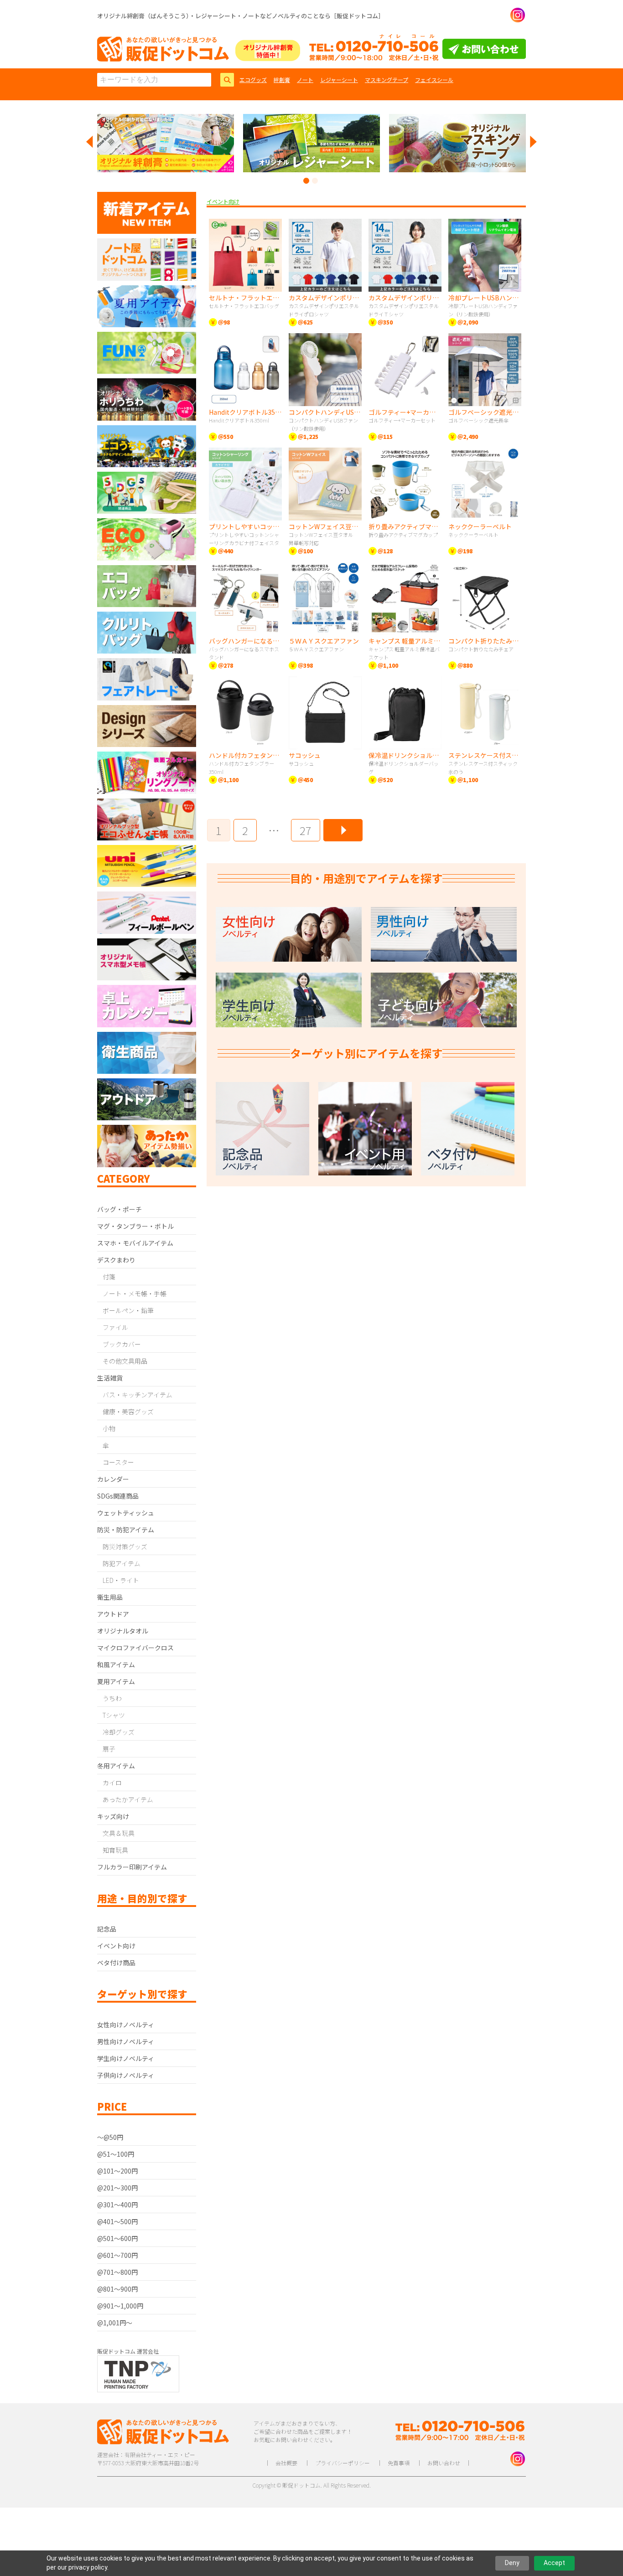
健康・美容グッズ (128, 1412)
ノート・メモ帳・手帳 (135, 1293)
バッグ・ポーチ (119, 1209)
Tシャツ (114, 1715)
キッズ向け (113, 1816)
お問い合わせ (444, 2463)
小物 (109, 1428)
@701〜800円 (117, 2272)
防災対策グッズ (125, 1546)
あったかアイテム (128, 1799)
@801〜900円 (117, 2289)
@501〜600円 (117, 2238)
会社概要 (286, 2463)
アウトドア (113, 1614)
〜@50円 (110, 2137)
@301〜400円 (117, 2205)
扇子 (109, 1749)
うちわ (112, 1698)
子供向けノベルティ (126, 2075)
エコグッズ (253, 80)
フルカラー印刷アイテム (132, 1867)
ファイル (115, 1327)
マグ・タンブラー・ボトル (135, 1226)
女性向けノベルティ (126, 2025)
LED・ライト (121, 1580)
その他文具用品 (125, 1361)
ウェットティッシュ (126, 1513)
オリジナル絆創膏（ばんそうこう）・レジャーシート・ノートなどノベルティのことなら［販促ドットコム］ (241, 16)
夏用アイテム (116, 1681)
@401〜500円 (117, 2221)
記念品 (107, 1929)
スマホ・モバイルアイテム (135, 1243)
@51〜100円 (116, 2154)
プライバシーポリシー (343, 2463)
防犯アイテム (122, 1563)
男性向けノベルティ (126, 2041)
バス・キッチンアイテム (138, 1395)
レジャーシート (339, 80)
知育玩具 (115, 1850)
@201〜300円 (117, 2188)
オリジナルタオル (123, 1631)
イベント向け (116, 1946)
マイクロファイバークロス (135, 1648)
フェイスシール (434, 80)
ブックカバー (122, 1344)
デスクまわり (116, 1260)
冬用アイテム (116, 1766)
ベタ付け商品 (116, 1963)
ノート (305, 80)
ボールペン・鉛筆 (128, 1310)
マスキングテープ (387, 80)
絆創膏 (282, 80)
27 (306, 830)
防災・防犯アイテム (126, 1530)
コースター (118, 1462)
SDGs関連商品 (118, 1496)
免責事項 (399, 2463)
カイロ (112, 1783)
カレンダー (113, 1479)
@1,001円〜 (115, 2323)
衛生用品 (110, 1597)
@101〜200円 (117, 2171)
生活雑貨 (110, 1378)
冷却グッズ (119, 1732)
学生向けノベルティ (126, 2058)
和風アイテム (116, 1664)
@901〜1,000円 (120, 2306)
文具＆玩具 (119, 1833)
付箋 (109, 1277)
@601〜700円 (117, 2255)
